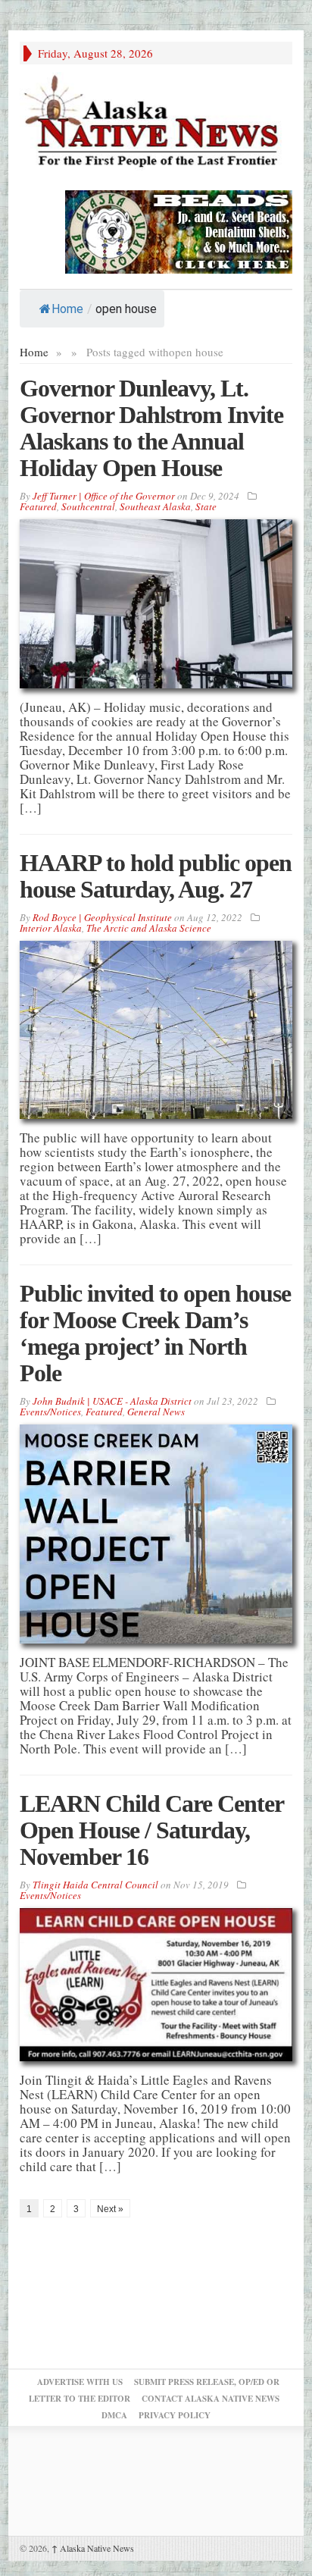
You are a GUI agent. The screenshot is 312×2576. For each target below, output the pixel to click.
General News (156, 1412)
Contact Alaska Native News (211, 2399)
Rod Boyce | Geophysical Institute (102, 917)
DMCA (114, 2415)
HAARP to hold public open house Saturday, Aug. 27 (156, 876)
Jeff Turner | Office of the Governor (104, 496)
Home (67, 309)
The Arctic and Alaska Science (149, 928)
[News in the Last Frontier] (156, 123)
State (206, 506)
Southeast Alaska (155, 506)
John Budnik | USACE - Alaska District (112, 1401)
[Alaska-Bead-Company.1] (179, 230)
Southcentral (88, 506)
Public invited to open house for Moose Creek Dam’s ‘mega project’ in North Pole (155, 1333)
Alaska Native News (93, 2548)
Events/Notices (50, 1412)
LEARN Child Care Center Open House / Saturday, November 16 (151, 1830)
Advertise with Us (80, 2382)
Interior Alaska (51, 928)
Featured (38, 506)
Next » (110, 2209)
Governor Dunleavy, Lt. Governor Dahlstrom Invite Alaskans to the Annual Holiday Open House (151, 428)
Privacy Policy (175, 2415)
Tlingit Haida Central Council (95, 1885)
